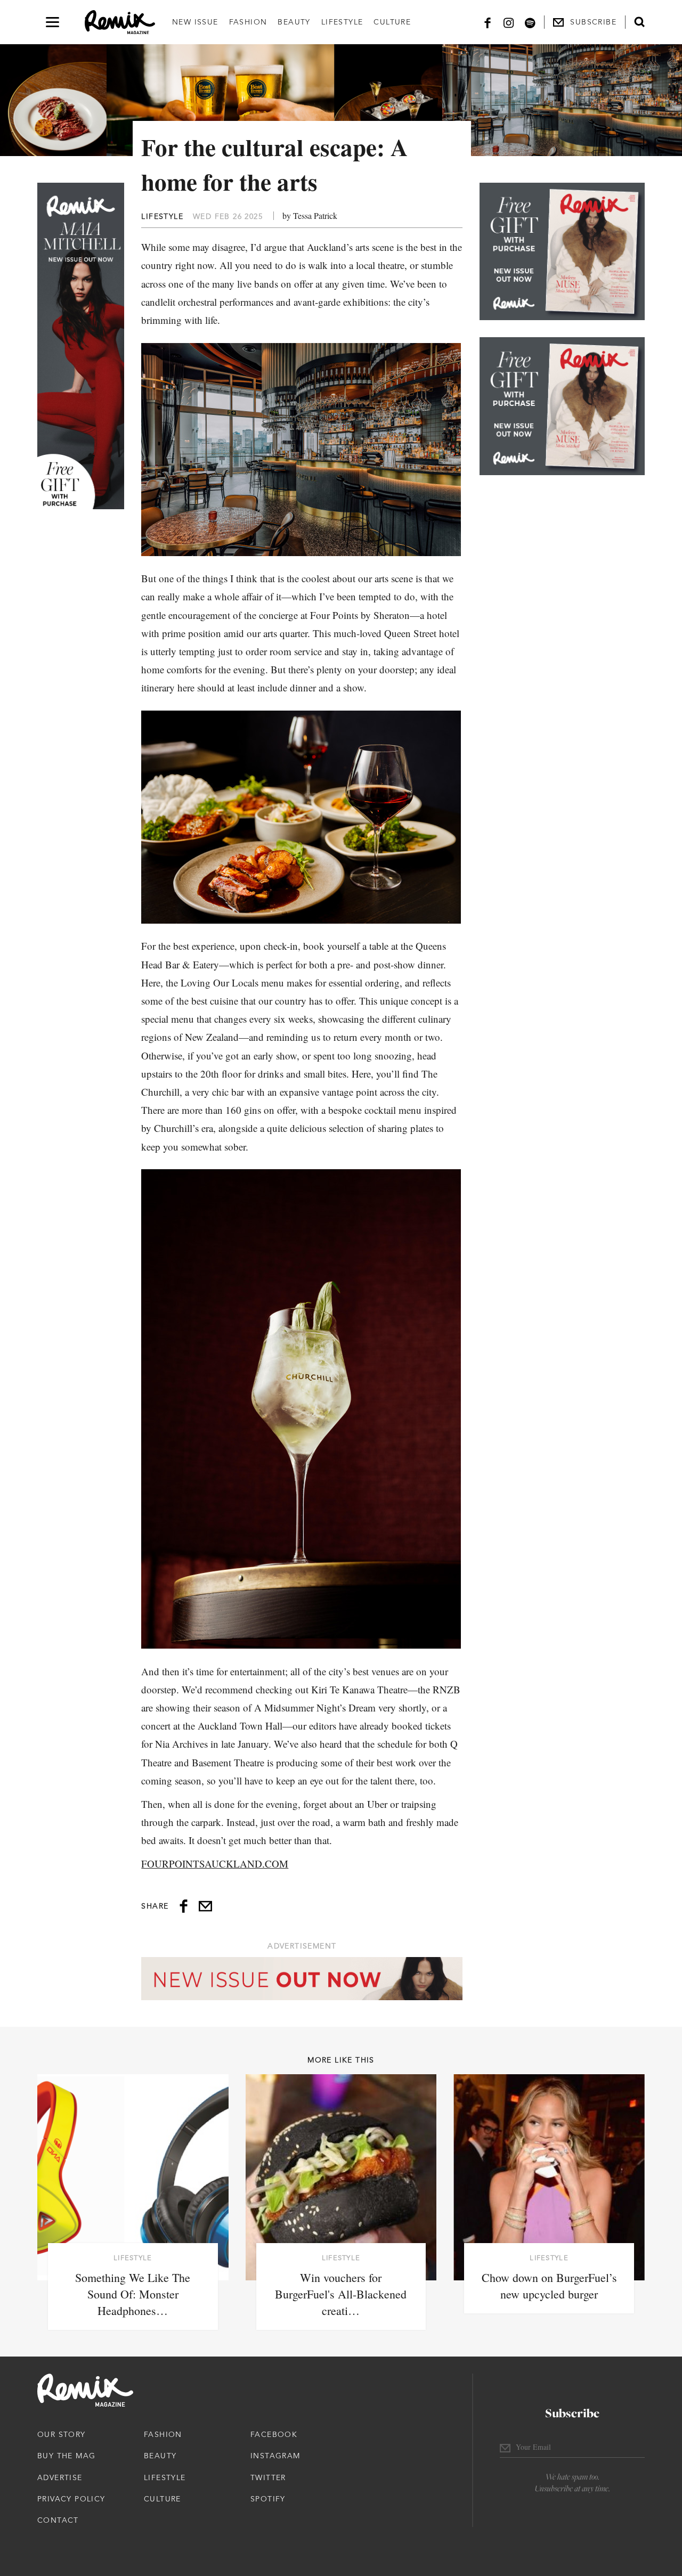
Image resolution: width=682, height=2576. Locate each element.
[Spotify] (530, 22)
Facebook (274, 2434)
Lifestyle (342, 22)
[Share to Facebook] (184, 1906)
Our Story (62, 2434)
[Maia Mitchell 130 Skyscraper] (81, 346)
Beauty (294, 22)
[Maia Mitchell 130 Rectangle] (562, 251)
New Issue (195, 22)
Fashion (248, 22)
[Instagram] (509, 22)
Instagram (275, 2456)
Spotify (268, 2499)
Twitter (268, 2477)
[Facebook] (488, 22)
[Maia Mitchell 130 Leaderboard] (302, 1979)
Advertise (60, 2477)
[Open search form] (639, 22)
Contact (58, 2520)
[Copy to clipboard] (205, 1906)
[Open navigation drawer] (52, 22)
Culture (392, 22)
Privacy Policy (71, 2499)
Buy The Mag (66, 2456)
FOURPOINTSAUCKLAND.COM (215, 1864)
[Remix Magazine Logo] (120, 22)
